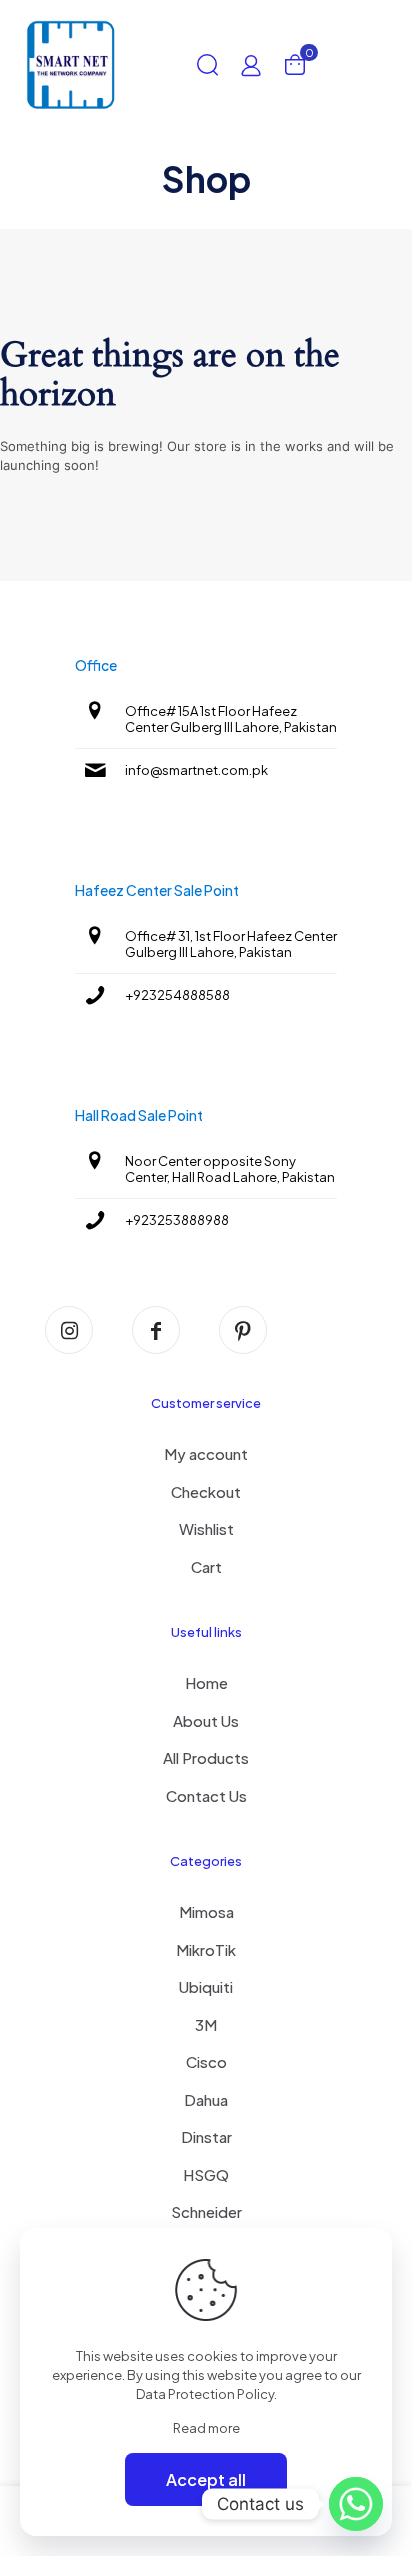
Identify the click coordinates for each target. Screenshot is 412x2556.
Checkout (206, 1491)
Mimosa (206, 1911)
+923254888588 (177, 995)
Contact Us (206, 1795)
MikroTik (206, 1949)
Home (206, 1682)
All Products (206, 1757)
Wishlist (206, 1528)
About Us (206, 1720)
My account (206, 1453)
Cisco (206, 2061)
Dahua (206, 2099)
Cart (206, 1566)
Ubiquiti (206, 1986)
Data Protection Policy (205, 2394)
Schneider (206, 2211)
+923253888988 (177, 1220)
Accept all (206, 2479)
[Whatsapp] (356, 2504)
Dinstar (206, 2136)
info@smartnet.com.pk (196, 770)
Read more (206, 2428)
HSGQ (206, 2174)
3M (206, 2024)
